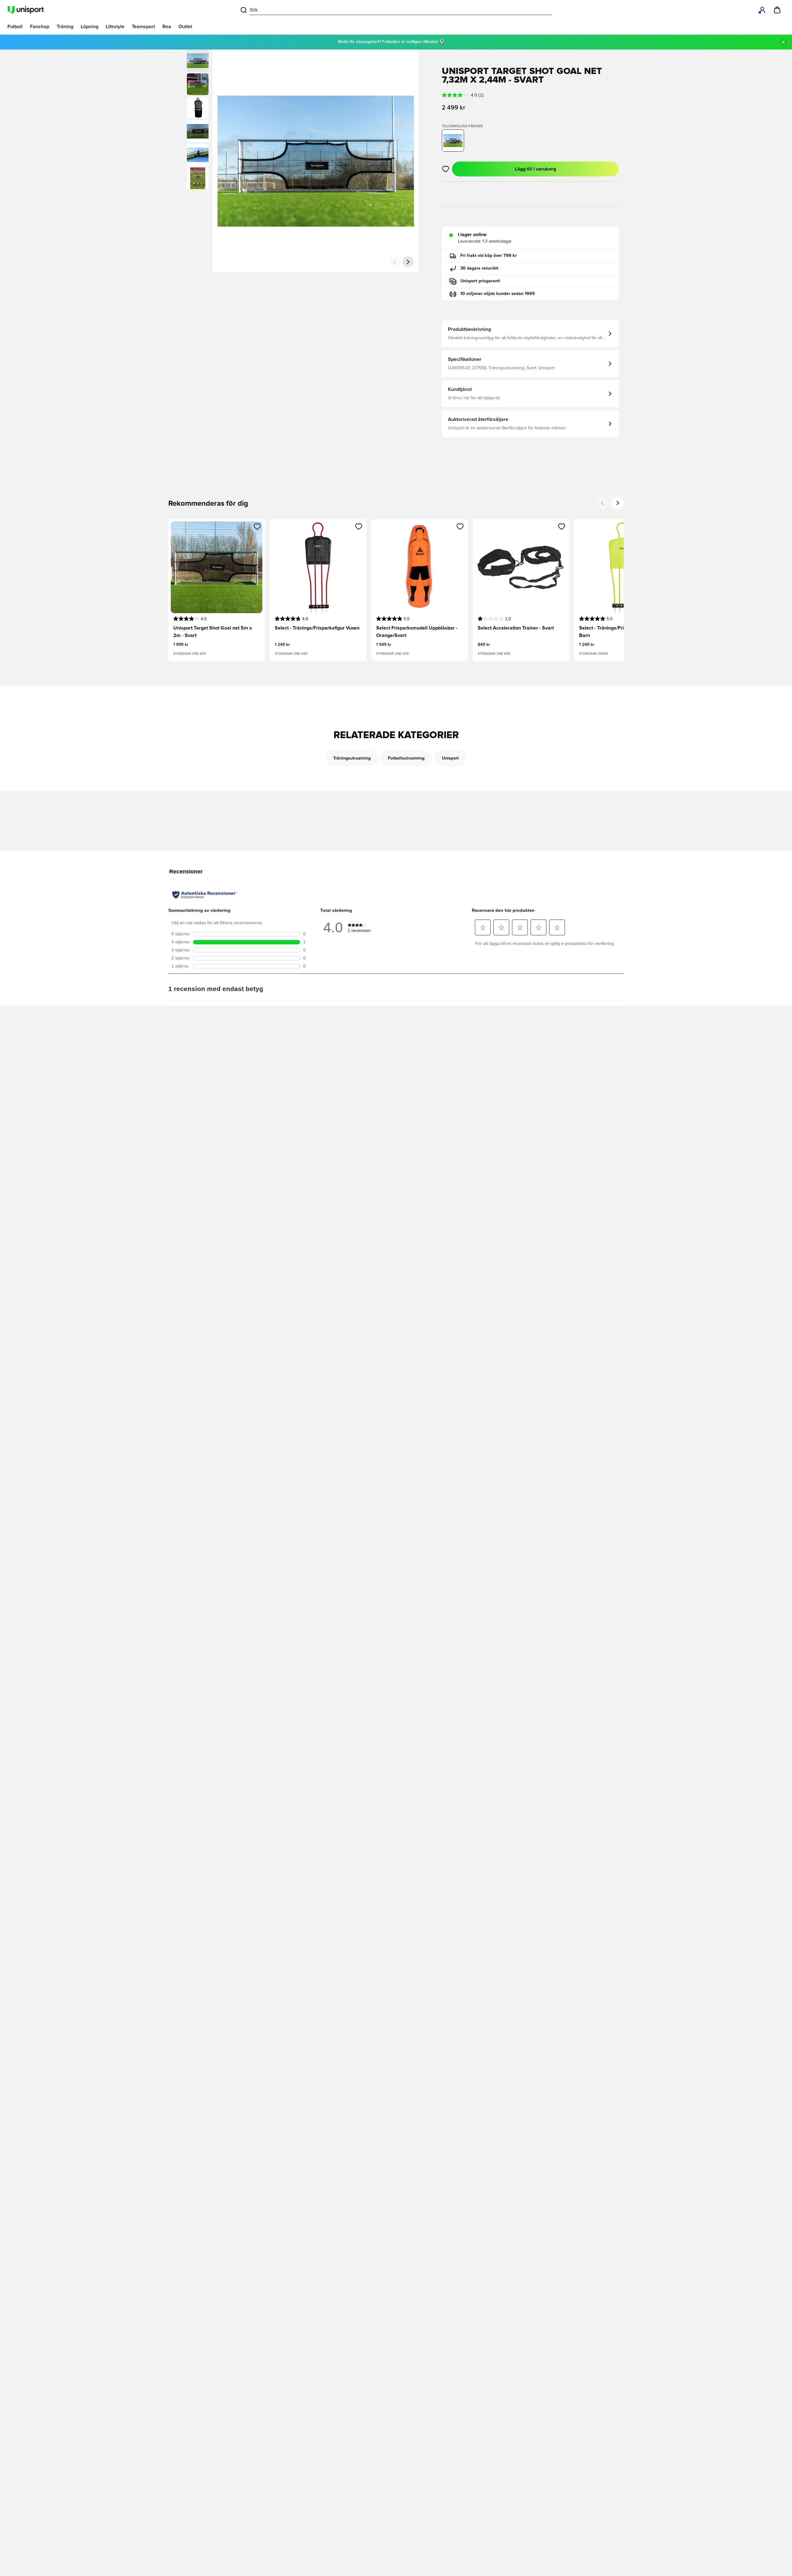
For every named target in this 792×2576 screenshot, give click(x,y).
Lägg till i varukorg (535, 169)
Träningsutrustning (352, 758)
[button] (198, 84)
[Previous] (603, 503)
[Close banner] (783, 42)
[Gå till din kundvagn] (777, 10)
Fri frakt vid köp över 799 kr (489, 256)
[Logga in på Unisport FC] (762, 10)
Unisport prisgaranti (480, 281)
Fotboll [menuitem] (15, 27)
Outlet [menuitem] (185, 27)
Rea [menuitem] (167, 27)
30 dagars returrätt (479, 268)
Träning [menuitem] (65, 27)
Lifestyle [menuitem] (115, 27)
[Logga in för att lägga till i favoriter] (446, 169)
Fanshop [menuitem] (40, 27)
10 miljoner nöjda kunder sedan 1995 (498, 294)
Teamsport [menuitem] (143, 27)
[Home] (26, 10)
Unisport (450, 758)
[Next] (618, 503)
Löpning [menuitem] (90, 27)
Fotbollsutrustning (406, 758)
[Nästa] (408, 262)
